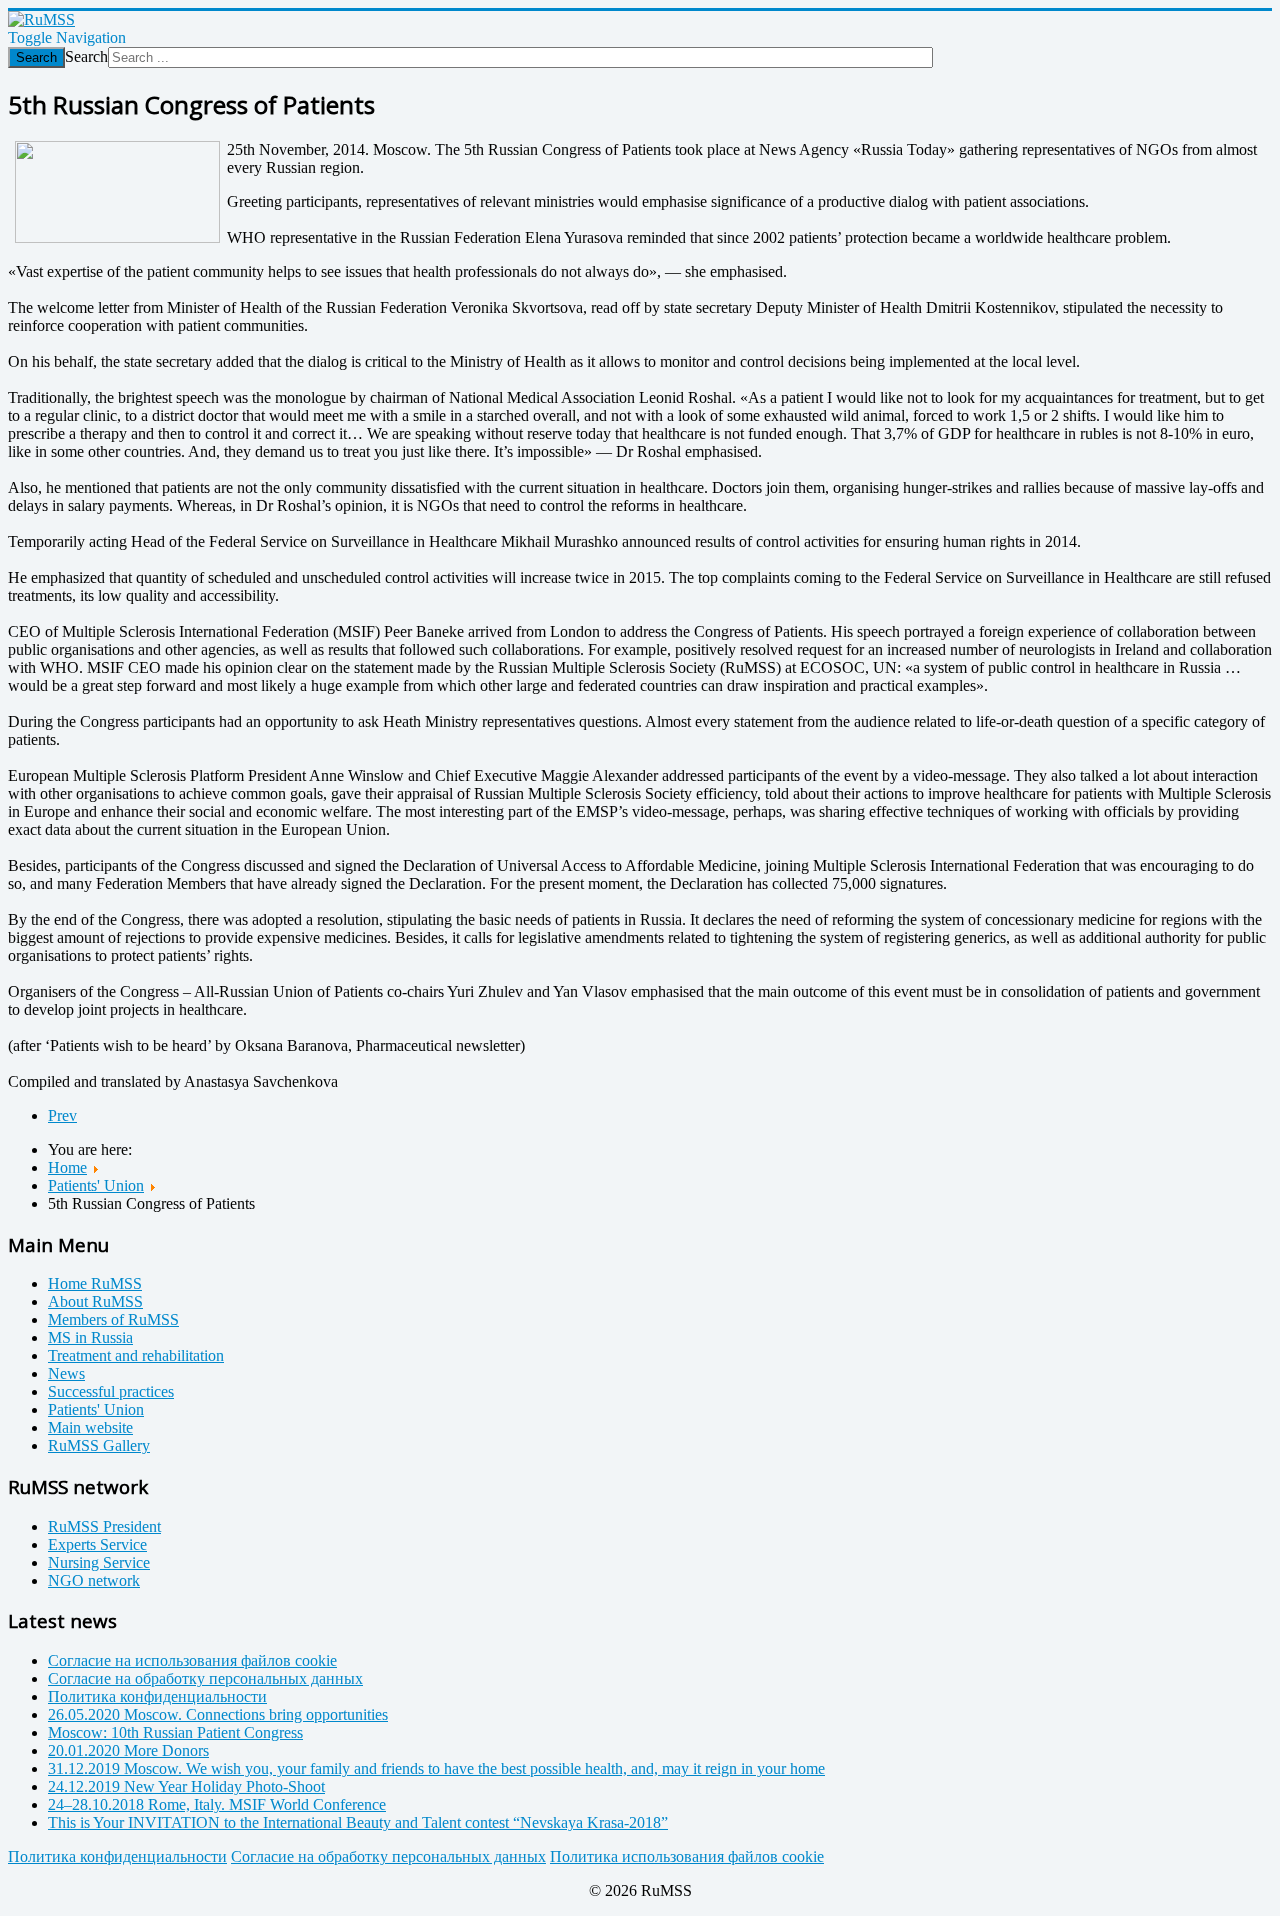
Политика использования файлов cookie (687, 1856)
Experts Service (97, 1544)
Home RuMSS (95, 1283)
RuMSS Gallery (99, 1445)
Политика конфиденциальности (117, 1856)
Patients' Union (96, 1409)
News (66, 1373)
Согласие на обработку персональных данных (388, 1856)
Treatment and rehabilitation (136, 1355)
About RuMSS (95, 1301)
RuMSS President (104, 1526)
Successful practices (111, 1391)
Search (36, 57)
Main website (90, 1427)
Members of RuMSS (113, 1319)
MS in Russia (90, 1337)
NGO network (94, 1580)
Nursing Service (99, 1562)
